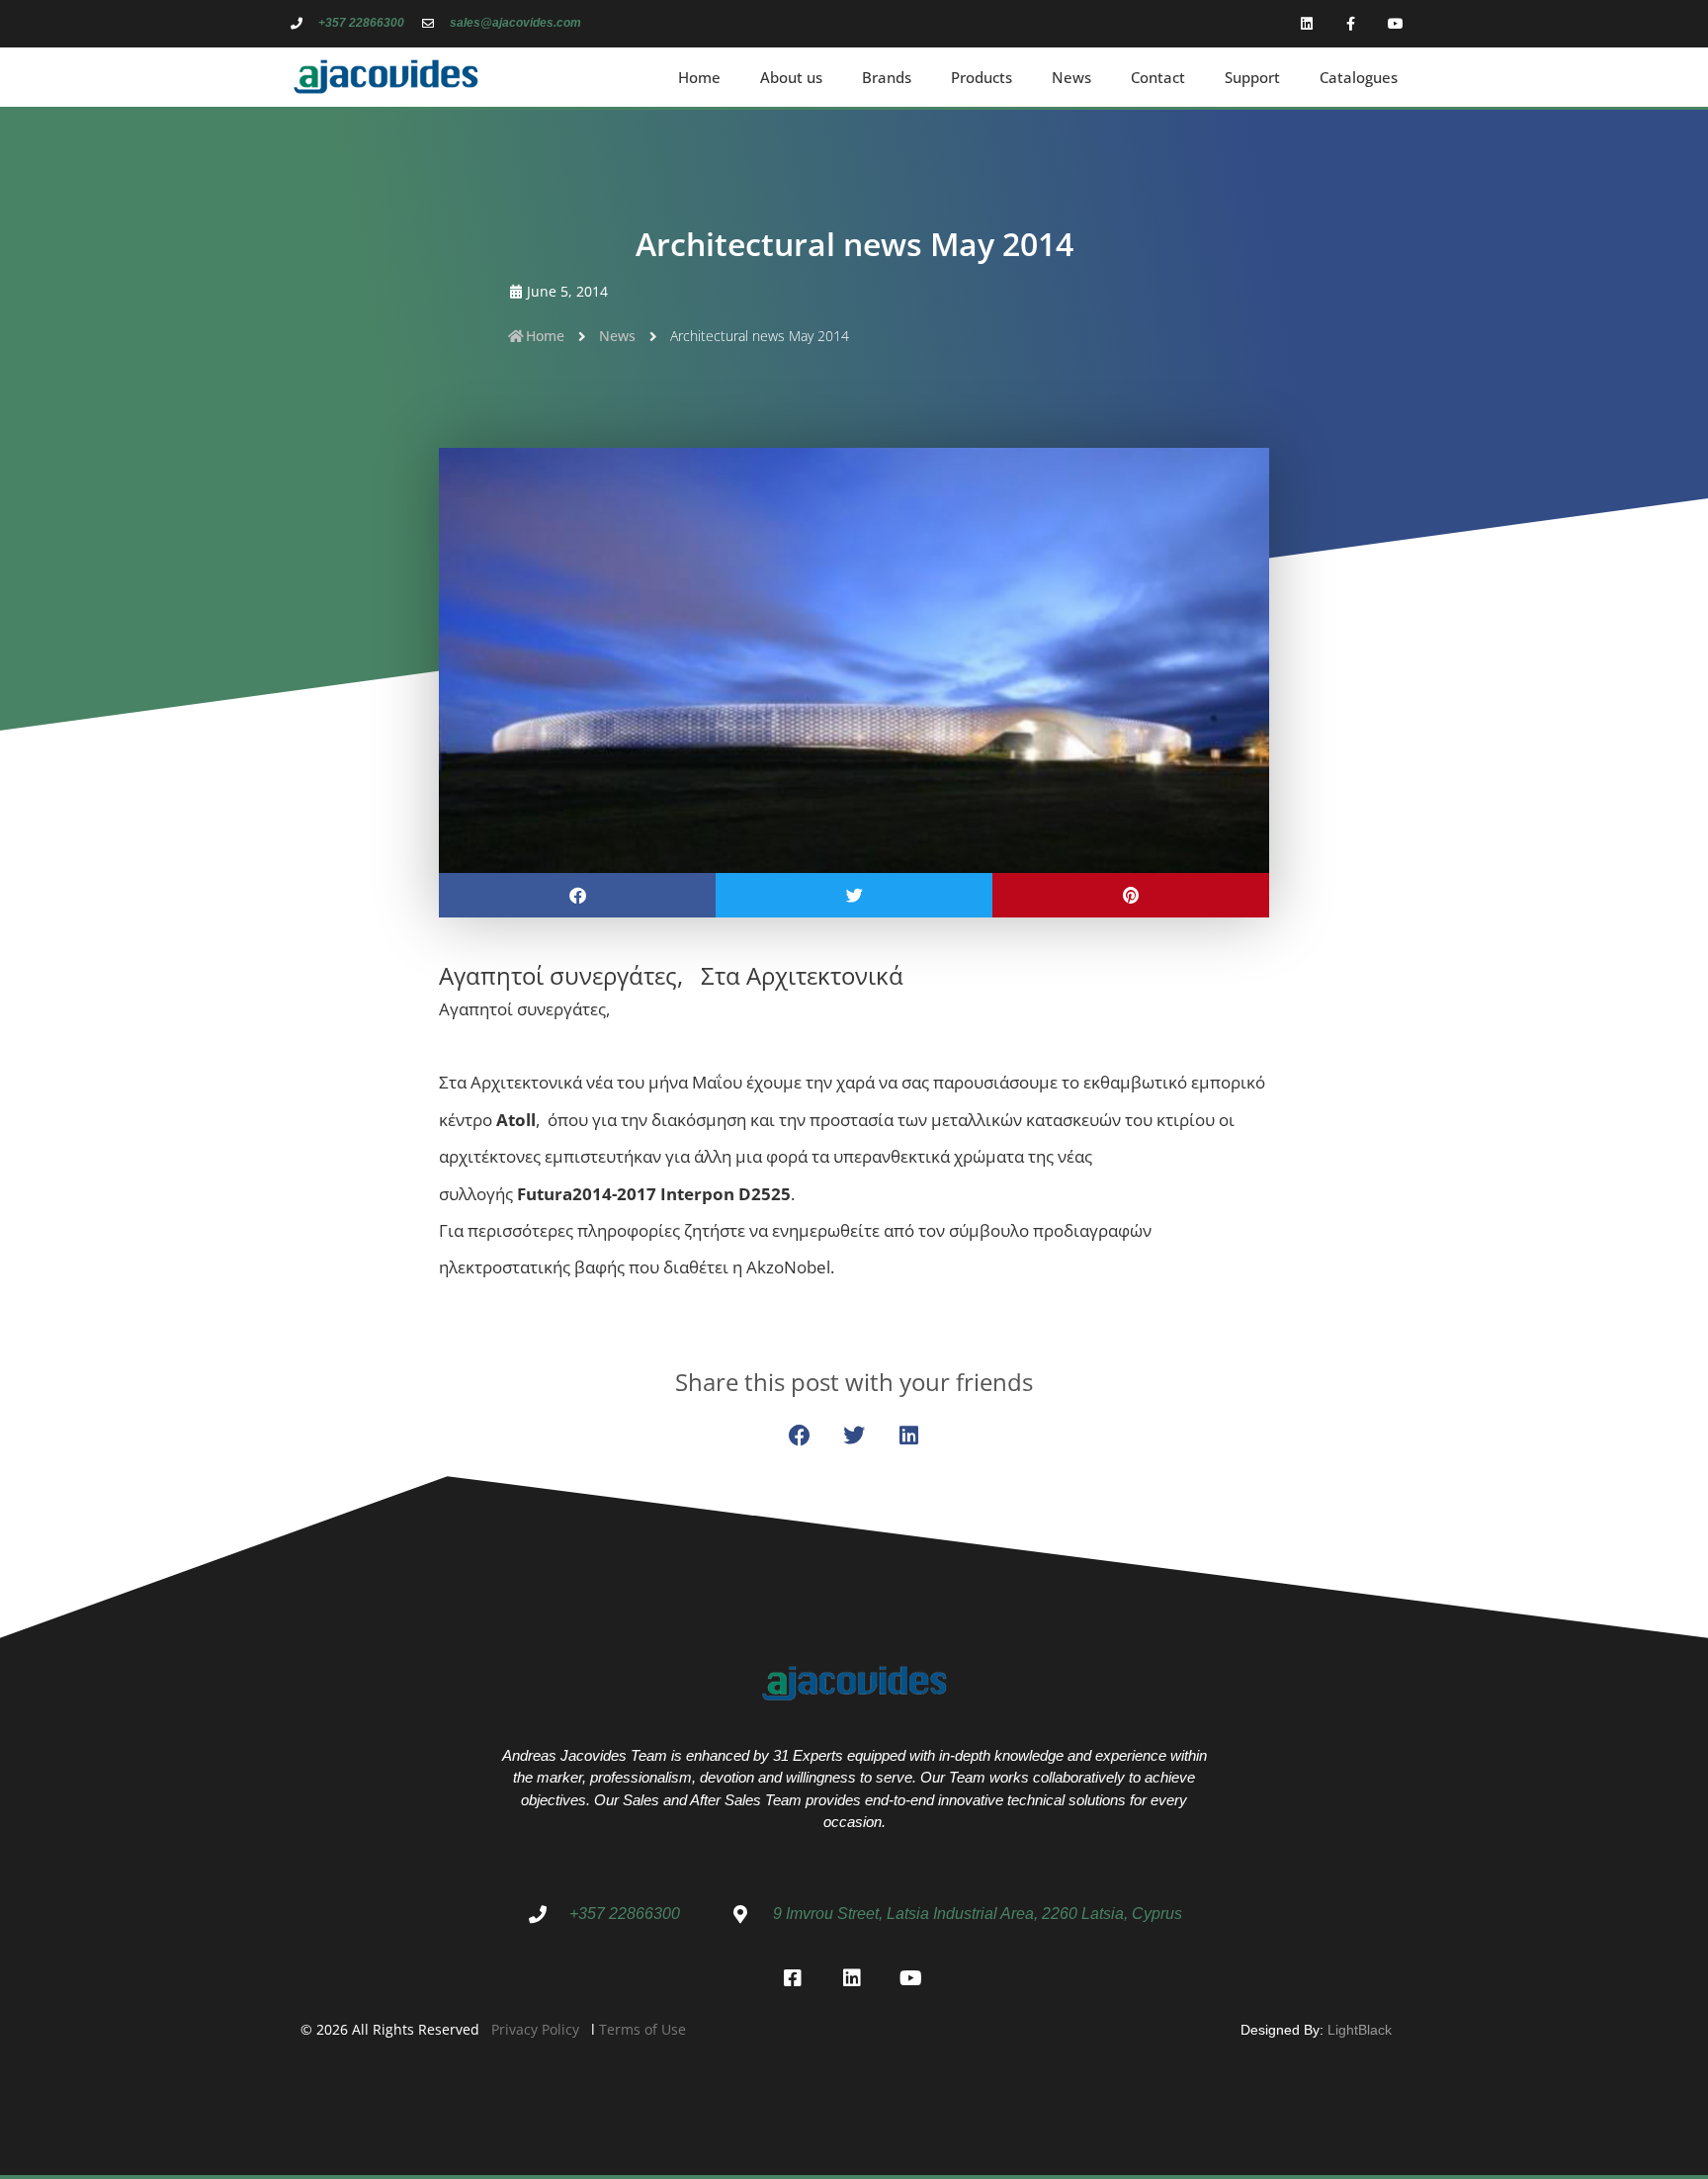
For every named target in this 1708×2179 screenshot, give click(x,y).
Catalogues (1359, 77)
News (1071, 77)
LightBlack (1360, 2030)
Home (699, 77)
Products (982, 77)
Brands (887, 77)
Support (1252, 77)
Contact (1158, 77)
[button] (577, 895)
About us (791, 77)
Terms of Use (642, 2029)
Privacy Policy (535, 2029)
